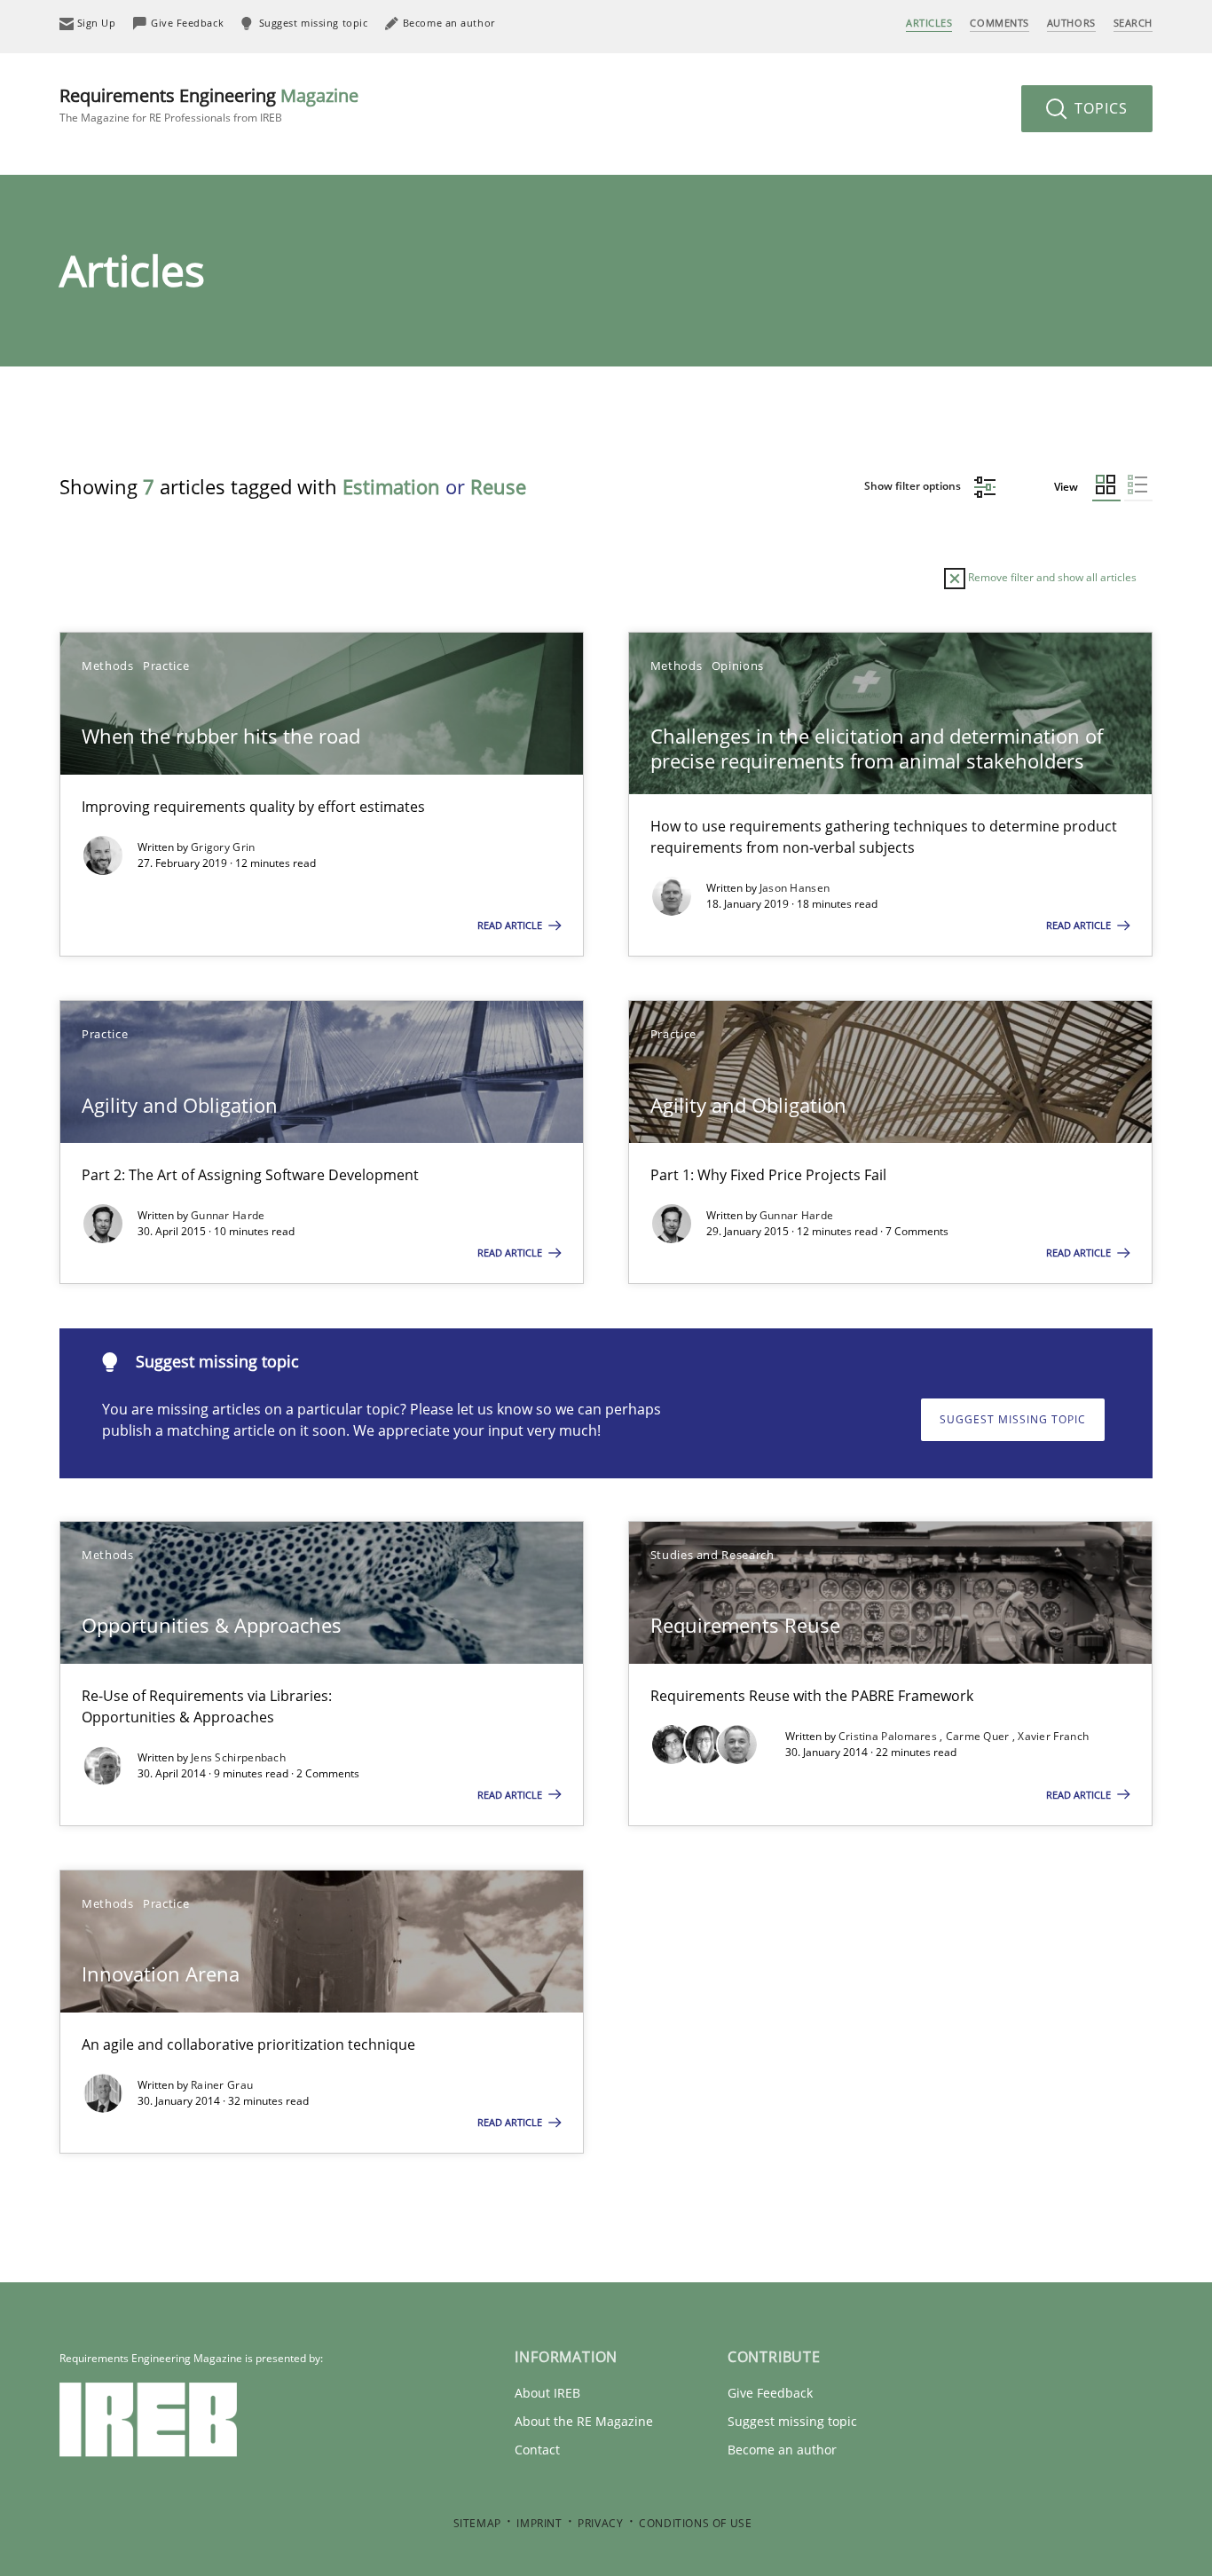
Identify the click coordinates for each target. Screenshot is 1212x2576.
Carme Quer (979, 1736)
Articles (929, 23)
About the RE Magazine (584, 2421)
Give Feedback (770, 2393)
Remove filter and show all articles (1051, 577)
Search (1133, 23)
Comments (999, 23)
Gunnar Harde (228, 1215)
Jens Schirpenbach (238, 1757)
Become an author (782, 2450)
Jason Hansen (795, 888)
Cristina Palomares (889, 1736)
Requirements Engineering (209, 104)
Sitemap (477, 2523)
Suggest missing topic (1013, 1419)
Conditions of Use (695, 2523)
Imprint (539, 2523)
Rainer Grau (222, 2085)
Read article (511, 925)
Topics (1099, 108)
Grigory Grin (223, 847)
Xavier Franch (1053, 1736)
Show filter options (914, 486)
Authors (1071, 23)
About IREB (547, 2393)
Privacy (600, 2523)
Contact (537, 2450)
